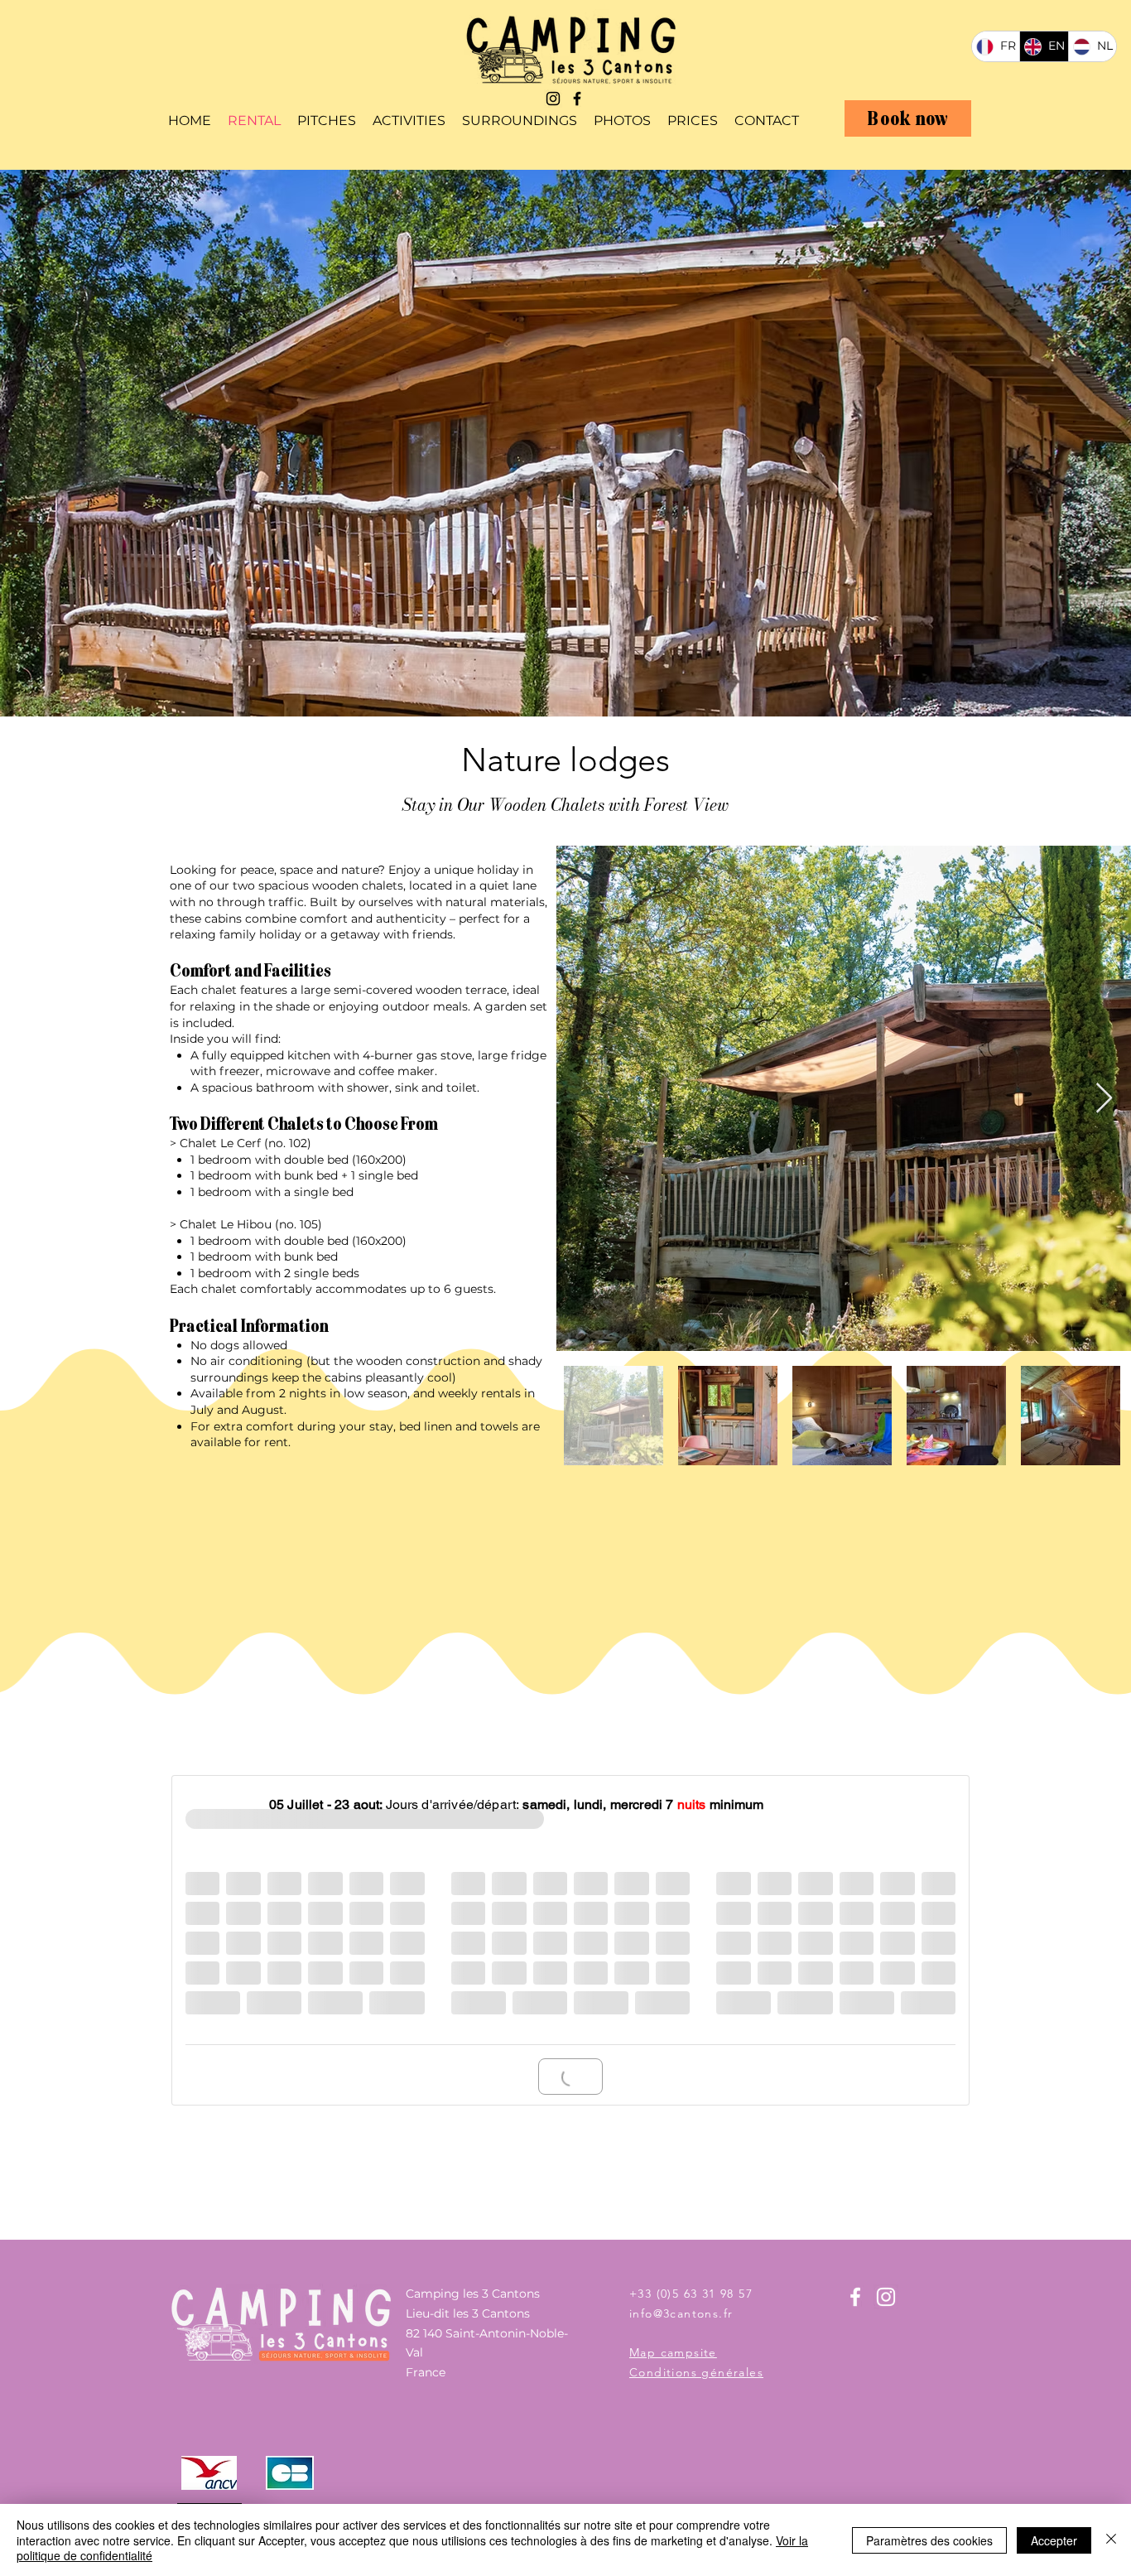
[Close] (1111, 2540)
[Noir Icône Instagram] (553, 99)
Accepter (1054, 2540)
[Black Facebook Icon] (577, 99)
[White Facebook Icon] (855, 2297)
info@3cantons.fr (681, 2313)
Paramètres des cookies (929, 2540)
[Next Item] (1104, 1099)
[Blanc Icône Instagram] (886, 2297)
